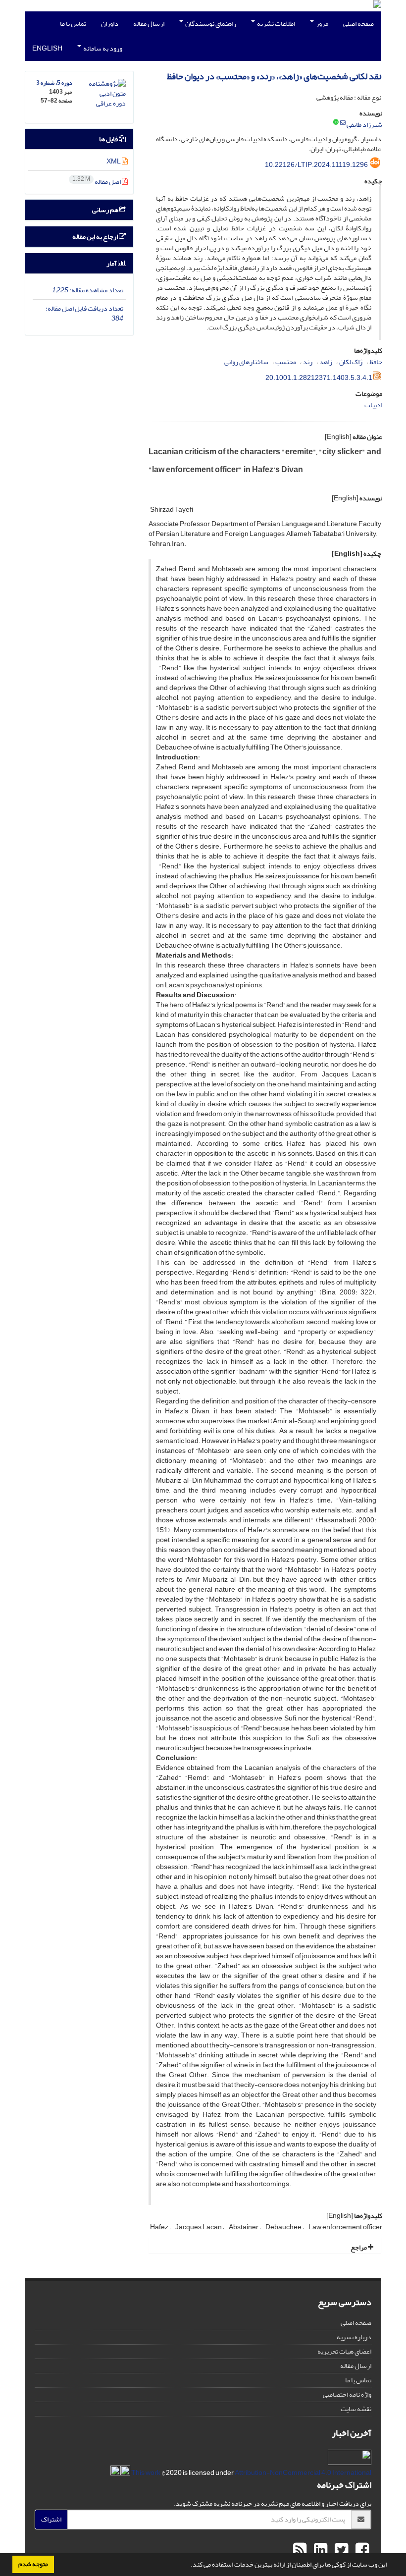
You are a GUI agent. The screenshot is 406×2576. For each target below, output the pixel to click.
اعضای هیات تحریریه (344, 2351)
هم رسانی (106, 210)
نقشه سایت (356, 2409)
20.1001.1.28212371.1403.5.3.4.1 (319, 378)
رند (308, 362)
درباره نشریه (354, 2337)
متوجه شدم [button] (33, 2564)
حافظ (376, 362)
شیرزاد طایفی (364, 125)
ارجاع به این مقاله (96, 237)
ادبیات (373, 405)
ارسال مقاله (149, 24)
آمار (112, 263)
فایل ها (109, 139)
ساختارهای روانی (246, 362)
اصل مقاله (97, 182)
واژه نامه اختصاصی (347, 2394)
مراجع (359, 2247)
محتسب (286, 362)
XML (114, 161)
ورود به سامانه (102, 48)
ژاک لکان (351, 362)
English (47, 48)
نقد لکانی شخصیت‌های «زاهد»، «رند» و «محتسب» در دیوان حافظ (274, 77)
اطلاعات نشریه (276, 24)
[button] (188, 2566)
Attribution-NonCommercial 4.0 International (251, 2473)
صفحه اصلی (358, 24)
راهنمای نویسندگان (210, 24)
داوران (110, 24)
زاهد (326, 362)
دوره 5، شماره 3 (54, 83)
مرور (322, 24)
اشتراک (51, 2519)
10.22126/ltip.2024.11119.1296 (316, 165)
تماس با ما (73, 24)
